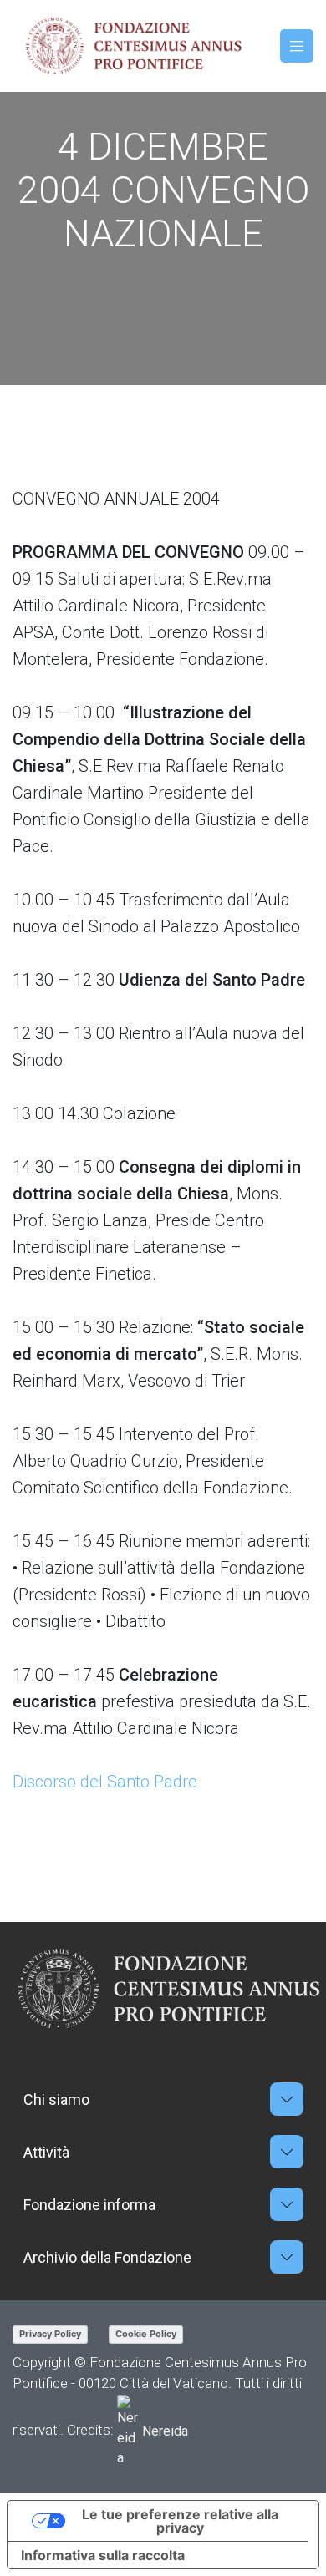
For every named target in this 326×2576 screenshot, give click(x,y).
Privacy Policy (50, 2334)
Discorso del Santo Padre (105, 1782)
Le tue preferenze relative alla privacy (180, 2521)
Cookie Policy (146, 2334)
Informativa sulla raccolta (103, 2555)
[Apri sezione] (287, 2099)
